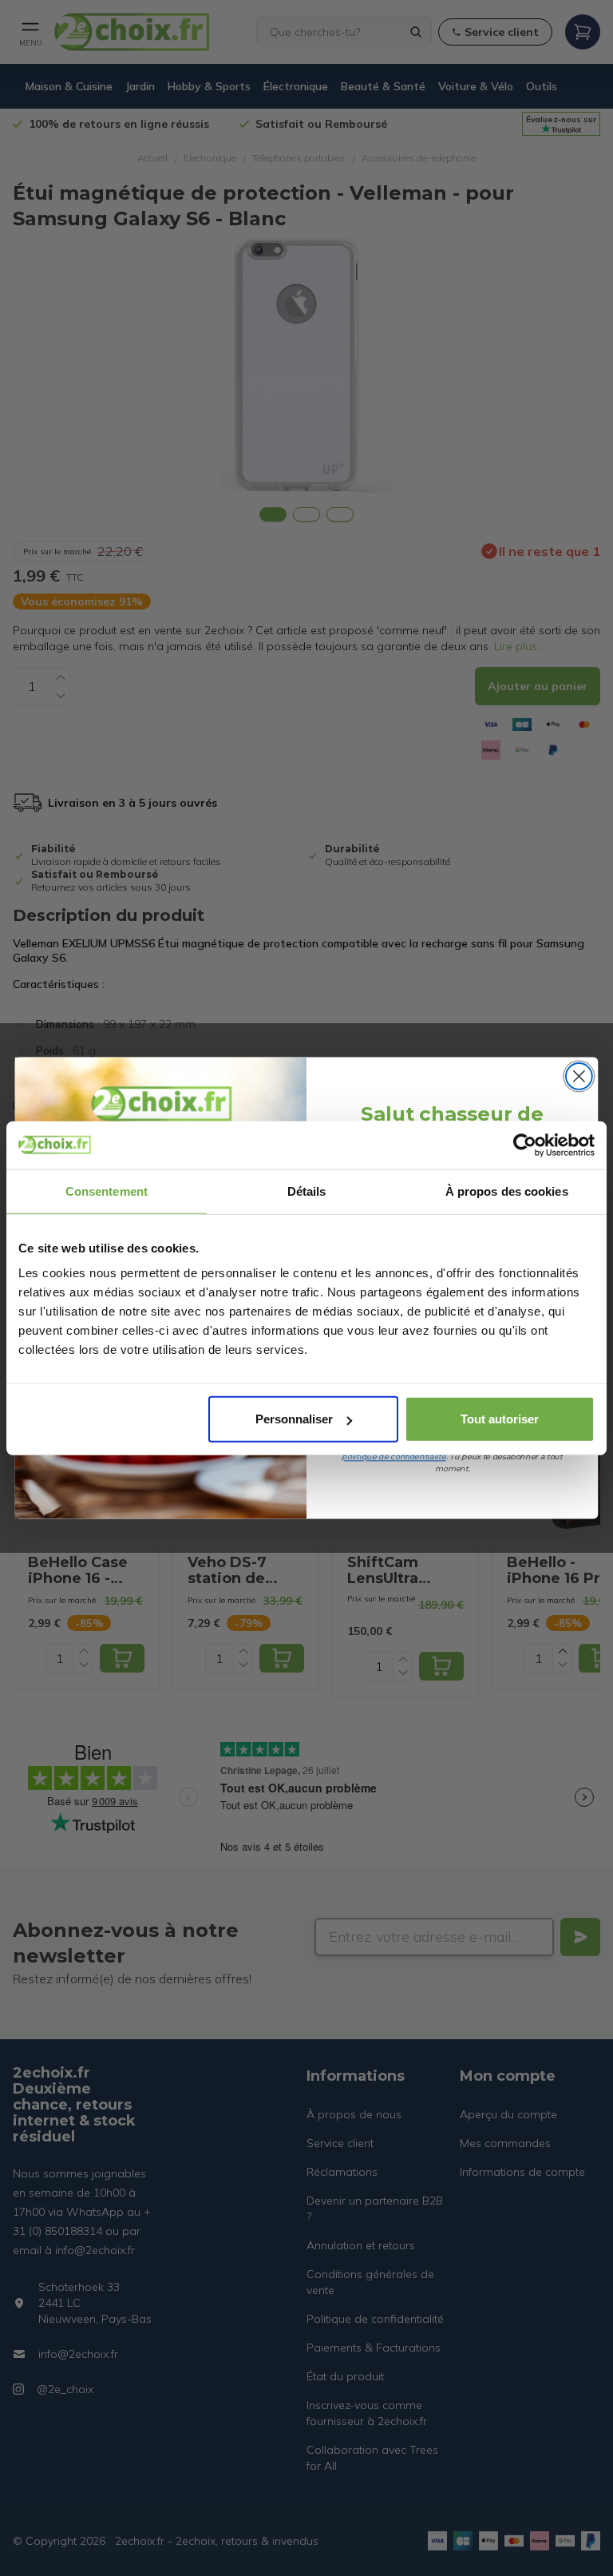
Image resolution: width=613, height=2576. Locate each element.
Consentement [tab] (107, 1191)
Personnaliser (294, 1419)
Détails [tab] (307, 1191)
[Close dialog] (579, 1076)
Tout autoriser (500, 1419)
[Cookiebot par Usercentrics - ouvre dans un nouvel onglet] (525, 1145)
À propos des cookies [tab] (507, 1191)
